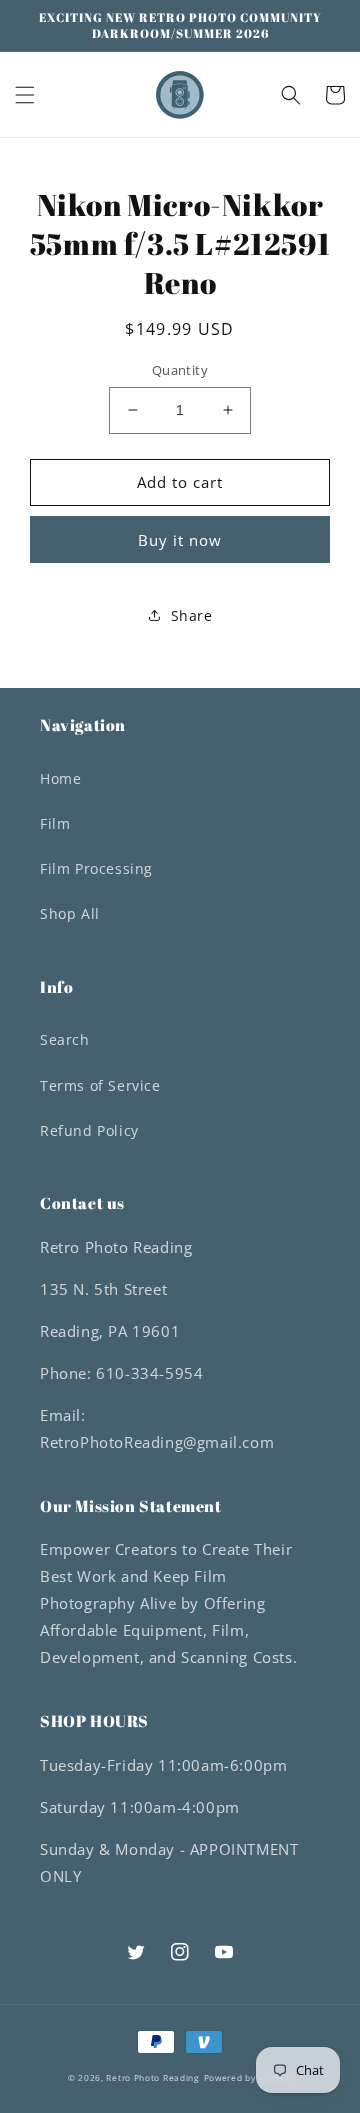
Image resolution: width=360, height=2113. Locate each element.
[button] (25, 95)
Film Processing (96, 868)
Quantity (180, 370)
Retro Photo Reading (152, 2077)
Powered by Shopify (248, 2077)
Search (65, 1039)
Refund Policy (89, 1130)
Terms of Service (100, 1085)
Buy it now (180, 540)
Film (55, 823)
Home (60, 778)
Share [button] (192, 615)
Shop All (70, 913)
